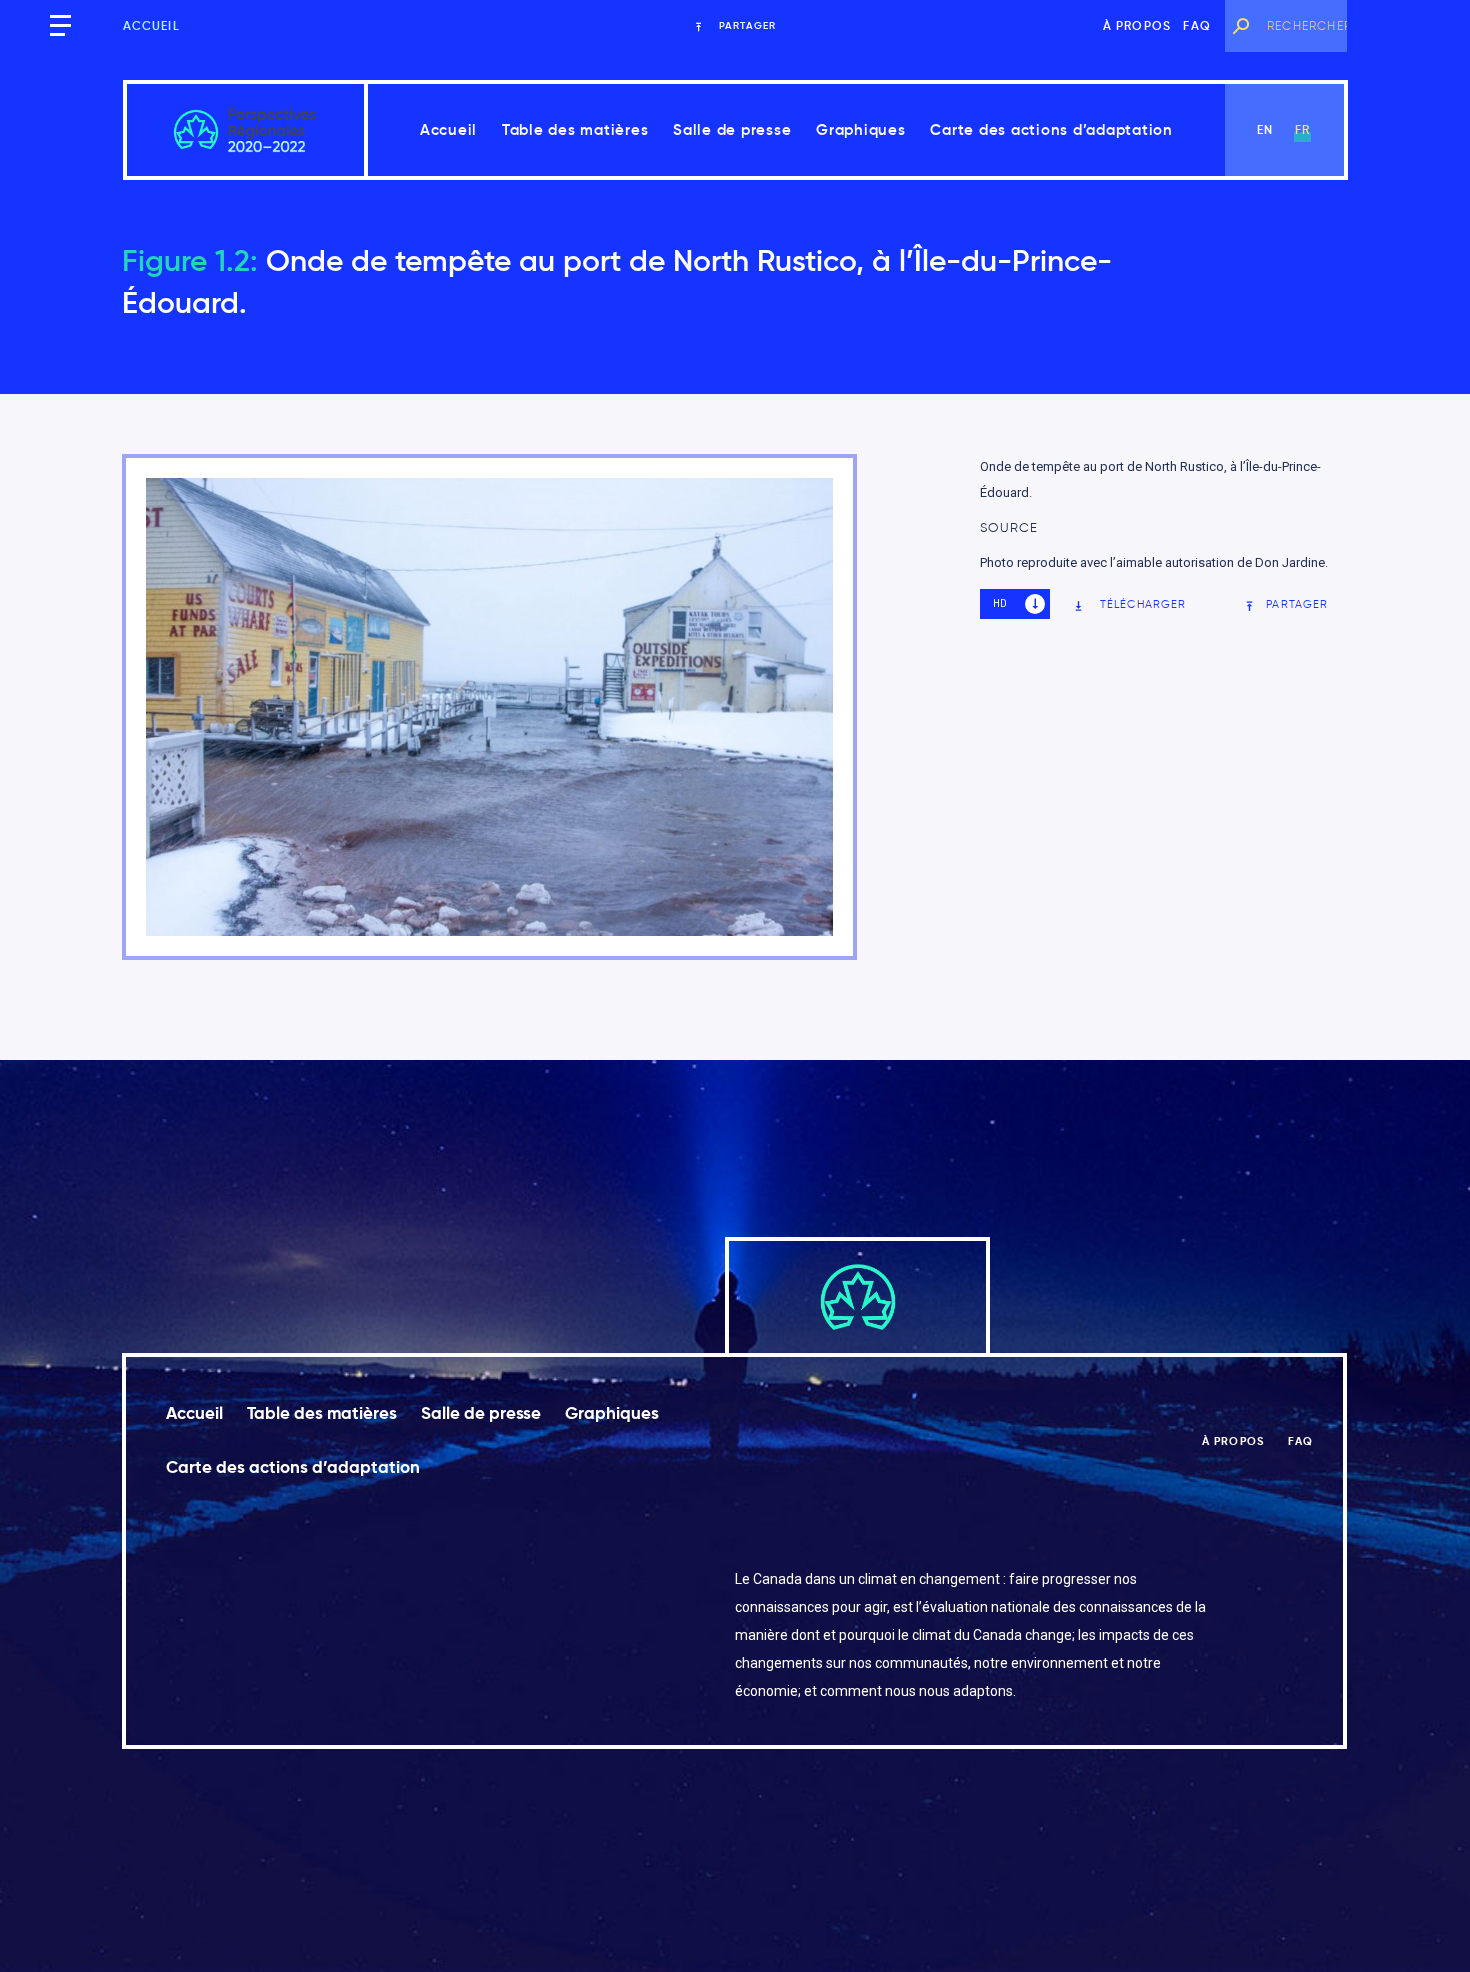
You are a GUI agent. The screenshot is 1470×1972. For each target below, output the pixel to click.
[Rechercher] (1241, 26)
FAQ (1197, 25)
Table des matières (575, 129)
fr (1302, 129)
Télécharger (1143, 604)
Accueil (151, 25)
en (1265, 129)
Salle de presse (732, 129)
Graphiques (861, 129)
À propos (1137, 25)
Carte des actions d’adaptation (1051, 129)
